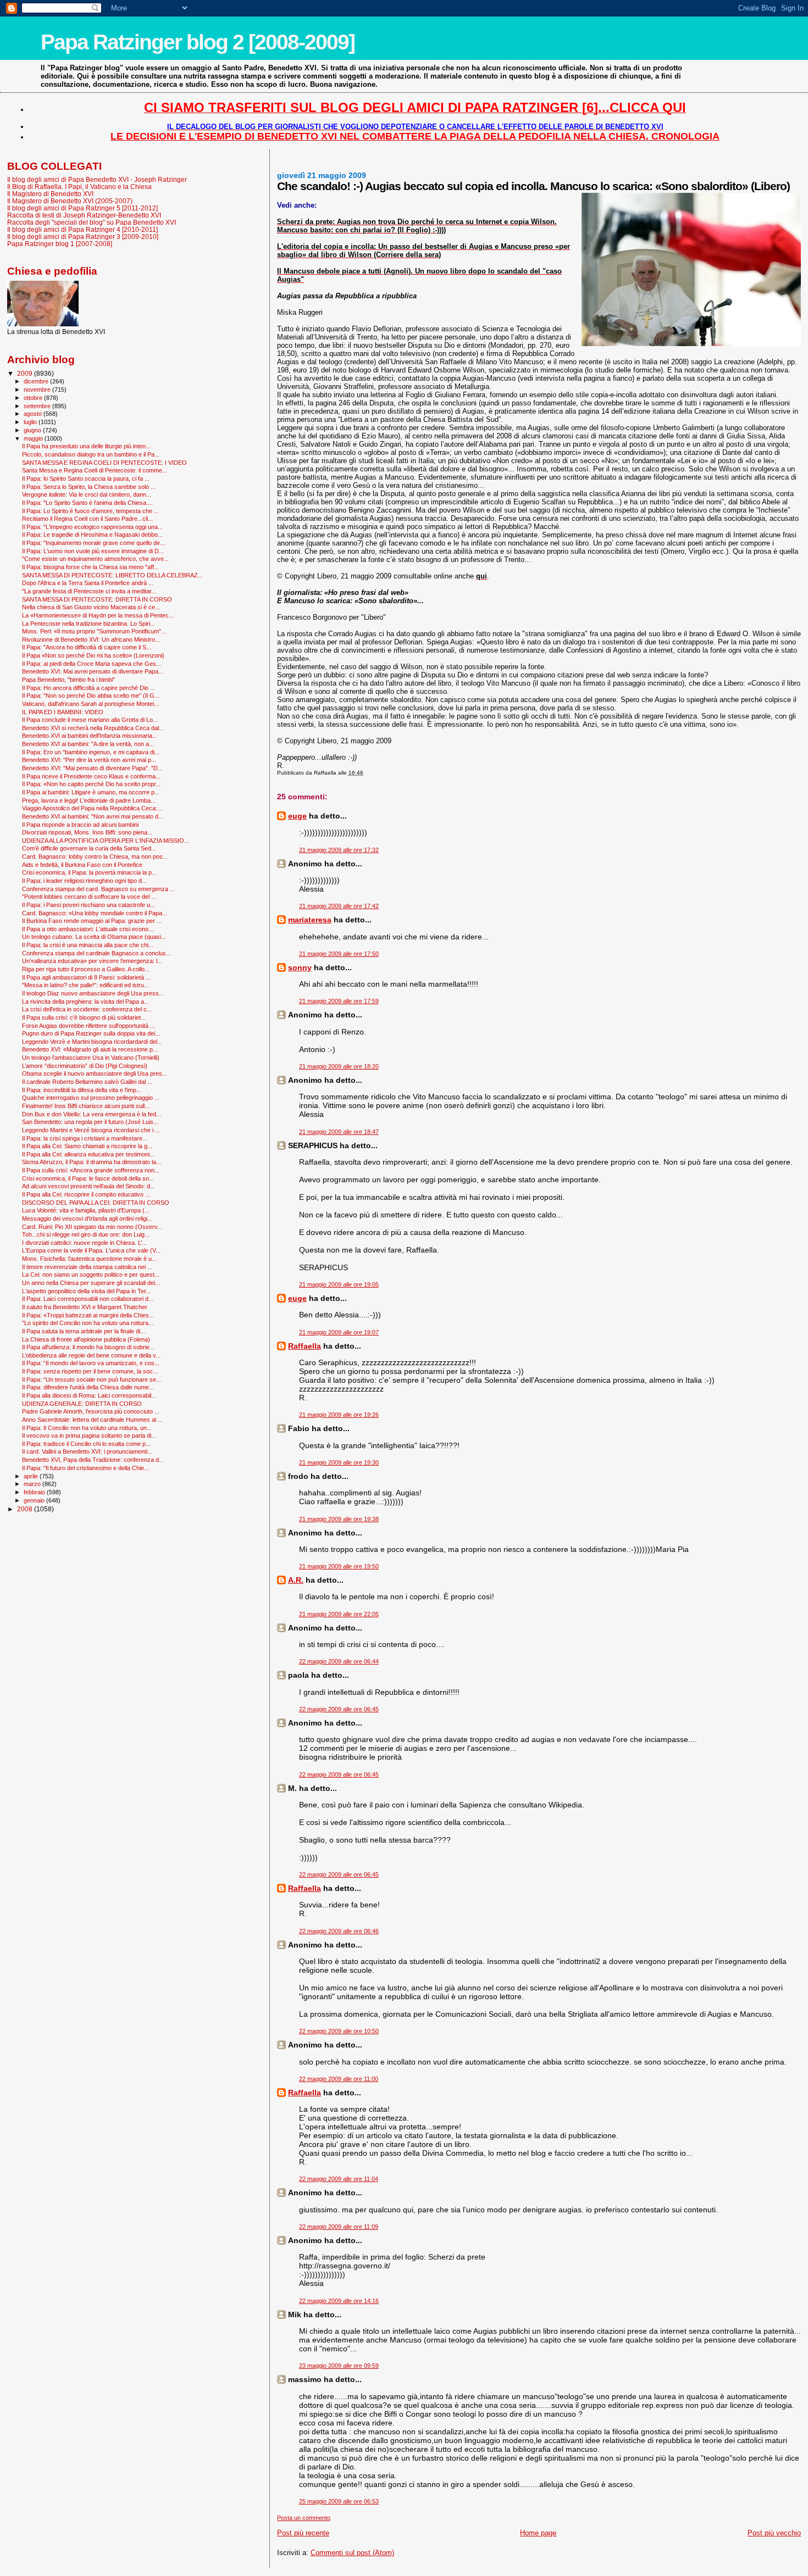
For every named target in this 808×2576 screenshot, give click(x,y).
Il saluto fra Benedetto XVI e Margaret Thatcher (85, 1307)
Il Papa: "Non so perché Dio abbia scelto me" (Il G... (91, 696)
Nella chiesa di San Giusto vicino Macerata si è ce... (91, 607)
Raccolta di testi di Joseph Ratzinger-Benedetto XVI (84, 215)
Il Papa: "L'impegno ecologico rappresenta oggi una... (92, 527)
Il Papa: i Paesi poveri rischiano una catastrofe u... (88, 905)
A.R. (296, 1580)
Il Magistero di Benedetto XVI (50, 194)
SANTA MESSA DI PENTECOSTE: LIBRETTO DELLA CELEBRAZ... (112, 575)
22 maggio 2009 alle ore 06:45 (339, 1709)
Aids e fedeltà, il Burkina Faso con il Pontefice (82, 865)
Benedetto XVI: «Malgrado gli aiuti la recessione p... (90, 1049)
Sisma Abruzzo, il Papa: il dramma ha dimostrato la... (92, 1162)
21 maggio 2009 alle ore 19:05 (339, 1284)
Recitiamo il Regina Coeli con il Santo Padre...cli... (87, 519)
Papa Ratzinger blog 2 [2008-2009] (198, 42)
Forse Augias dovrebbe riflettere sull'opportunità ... (88, 1026)
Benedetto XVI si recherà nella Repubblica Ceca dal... (93, 728)
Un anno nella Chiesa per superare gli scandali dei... (91, 1283)
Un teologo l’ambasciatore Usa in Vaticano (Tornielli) (91, 1058)
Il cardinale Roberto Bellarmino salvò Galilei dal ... (87, 1082)
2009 (26, 373)
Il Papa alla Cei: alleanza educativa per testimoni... (88, 1154)
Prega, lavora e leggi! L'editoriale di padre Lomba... (89, 800)
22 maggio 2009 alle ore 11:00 (339, 2079)
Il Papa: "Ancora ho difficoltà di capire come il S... (87, 647)
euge (297, 816)
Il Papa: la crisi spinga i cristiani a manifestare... (85, 1138)
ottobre (34, 398)
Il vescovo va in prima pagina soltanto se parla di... (89, 1436)
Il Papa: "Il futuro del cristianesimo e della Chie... (85, 1468)
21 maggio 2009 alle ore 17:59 (339, 1001)
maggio (34, 438)
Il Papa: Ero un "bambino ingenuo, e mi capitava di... (91, 752)
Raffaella (305, 1346)
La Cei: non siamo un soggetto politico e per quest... (91, 1275)
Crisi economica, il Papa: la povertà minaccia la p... (89, 872)
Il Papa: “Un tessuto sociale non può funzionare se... (92, 1379)
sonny (300, 967)
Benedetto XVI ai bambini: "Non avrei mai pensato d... (93, 816)
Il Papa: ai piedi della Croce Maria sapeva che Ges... (92, 664)
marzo (33, 1484)
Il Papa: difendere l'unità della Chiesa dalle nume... (88, 1387)
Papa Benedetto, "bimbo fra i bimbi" (68, 680)
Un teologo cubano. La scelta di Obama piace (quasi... (94, 937)
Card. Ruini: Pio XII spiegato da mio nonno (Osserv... (92, 1227)
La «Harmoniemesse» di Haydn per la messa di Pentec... (98, 615)
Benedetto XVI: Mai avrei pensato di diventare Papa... (93, 671)
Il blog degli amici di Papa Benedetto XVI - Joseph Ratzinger (97, 179)
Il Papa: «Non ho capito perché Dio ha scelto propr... (91, 784)
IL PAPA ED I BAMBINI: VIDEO (63, 712)
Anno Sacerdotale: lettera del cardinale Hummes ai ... (92, 1420)
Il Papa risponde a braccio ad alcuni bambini (80, 825)
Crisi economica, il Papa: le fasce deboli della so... (88, 1178)
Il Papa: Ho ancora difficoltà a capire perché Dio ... (88, 688)
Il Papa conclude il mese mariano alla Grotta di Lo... (90, 720)
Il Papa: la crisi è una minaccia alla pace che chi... (88, 945)
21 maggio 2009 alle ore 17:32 (339, 850)
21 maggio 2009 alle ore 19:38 (339, 1519)
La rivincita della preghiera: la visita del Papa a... (85, 1002)
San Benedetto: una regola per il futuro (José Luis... (90, 1122)
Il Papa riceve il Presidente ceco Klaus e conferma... (91, 776)
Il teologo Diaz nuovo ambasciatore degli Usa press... (93, 993)
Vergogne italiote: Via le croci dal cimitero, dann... (87, 494)
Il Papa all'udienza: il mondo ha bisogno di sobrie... (88, 1347)
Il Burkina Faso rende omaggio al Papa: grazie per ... (92, 921)
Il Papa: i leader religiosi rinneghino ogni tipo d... (84, 881)
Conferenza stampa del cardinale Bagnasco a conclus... (96, 953)
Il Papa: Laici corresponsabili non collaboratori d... (88, 1299)
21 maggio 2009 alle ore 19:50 (339, 1566)
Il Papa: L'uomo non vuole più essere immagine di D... (93, 551)
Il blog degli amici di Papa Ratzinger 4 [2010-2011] (82, 229)
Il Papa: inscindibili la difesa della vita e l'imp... (82, 1090)
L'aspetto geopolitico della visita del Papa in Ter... (86, 1291)
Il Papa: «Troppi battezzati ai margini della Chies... (88, 1315)
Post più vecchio (774, 2533)
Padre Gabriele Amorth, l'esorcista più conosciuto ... (91, 1411)
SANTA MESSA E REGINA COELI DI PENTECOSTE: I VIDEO (104, 463)
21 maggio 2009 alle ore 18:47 (339, 1132)
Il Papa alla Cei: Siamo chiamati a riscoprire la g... (87, 1146)
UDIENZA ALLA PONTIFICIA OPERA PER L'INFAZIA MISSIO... (106, 841)
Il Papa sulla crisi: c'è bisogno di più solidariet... (84, 1017)
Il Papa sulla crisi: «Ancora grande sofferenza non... (91, 1170)
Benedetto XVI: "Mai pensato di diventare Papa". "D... (92, 768)
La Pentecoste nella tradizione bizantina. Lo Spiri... (88, 624)
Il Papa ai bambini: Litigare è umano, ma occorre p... (91, 792)
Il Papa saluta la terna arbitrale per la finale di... (84, 1331)
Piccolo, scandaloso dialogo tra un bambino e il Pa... (91, 454)
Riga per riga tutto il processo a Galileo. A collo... (86, 969)
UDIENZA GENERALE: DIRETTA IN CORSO (82, 1404)
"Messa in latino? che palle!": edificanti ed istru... (85, 985)
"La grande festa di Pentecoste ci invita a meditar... (89, 591)
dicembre (37, 381)
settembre (38, 406)
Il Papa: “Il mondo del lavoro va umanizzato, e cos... (91, 1363)
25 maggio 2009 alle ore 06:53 (339, 2501)
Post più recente (303, 2533)
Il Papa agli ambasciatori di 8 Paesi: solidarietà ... (86, 977)
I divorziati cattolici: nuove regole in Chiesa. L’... (84, 1243)
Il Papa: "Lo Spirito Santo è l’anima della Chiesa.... (87, 503)
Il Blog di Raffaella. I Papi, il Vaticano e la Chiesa (79, 187)
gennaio (35, 1500)
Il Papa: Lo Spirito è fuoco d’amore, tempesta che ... (90, 511)
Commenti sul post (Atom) (352, 2553)
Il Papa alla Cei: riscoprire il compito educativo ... (86, 1194)
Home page (538, 2533)
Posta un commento (304, 2518)
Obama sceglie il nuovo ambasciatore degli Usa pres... (95, 1073)
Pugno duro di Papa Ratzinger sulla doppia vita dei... (91, 1033)
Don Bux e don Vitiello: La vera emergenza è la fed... (92, 1114)
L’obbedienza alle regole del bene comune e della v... (91, 1355)
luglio (31, 422)
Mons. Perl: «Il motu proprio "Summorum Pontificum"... (94, 631)
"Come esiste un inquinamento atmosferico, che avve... (95, 559)
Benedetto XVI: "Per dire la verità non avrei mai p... (89, 760)
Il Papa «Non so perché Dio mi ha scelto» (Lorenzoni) (93, 655)
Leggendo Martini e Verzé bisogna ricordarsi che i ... (91, 1130)
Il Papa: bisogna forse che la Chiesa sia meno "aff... (90, 567)
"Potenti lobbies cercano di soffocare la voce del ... (89, 897)
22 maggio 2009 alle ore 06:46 (339, 1931)
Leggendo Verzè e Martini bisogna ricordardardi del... (92, 1042)
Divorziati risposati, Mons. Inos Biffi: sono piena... (87, 832)
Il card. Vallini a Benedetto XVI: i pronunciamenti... (87, 1451)
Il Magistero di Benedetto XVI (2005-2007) (70, 201)
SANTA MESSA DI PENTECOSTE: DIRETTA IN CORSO (97, 599)
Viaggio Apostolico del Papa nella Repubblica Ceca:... (92, 808)
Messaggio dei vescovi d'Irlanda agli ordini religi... (87, 1219)
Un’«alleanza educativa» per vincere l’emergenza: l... (92, 961)
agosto (34, 414)
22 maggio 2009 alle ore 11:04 (339, 2179)
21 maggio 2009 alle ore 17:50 (339, 954)
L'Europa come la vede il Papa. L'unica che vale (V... (91, 1250)
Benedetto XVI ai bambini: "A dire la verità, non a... (88, 744)
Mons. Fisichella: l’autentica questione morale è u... (89, 1259)
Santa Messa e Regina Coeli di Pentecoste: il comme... (95, 470)
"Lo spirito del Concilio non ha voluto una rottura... (88, 1323)
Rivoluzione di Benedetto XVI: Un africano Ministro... (91, 639)
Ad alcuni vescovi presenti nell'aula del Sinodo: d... (88, 1186)
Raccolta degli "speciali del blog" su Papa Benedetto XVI (92, 222)
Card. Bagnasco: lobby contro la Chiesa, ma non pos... (95, 856)
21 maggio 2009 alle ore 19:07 (339, 1332)
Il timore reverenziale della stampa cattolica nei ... (87, 1267)
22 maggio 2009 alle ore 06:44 (339, 1661)
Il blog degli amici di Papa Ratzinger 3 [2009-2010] (83, 237)
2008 (26, 1509)
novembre (38, 390)
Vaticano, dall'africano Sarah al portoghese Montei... (90, 704)
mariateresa (310, 920)
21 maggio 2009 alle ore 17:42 (339, 906)
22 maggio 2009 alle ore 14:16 (339, 2301)
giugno (33, 430)
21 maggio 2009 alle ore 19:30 (339, 1462)
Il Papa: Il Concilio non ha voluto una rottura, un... (87, 1428)
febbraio (35, 1492)
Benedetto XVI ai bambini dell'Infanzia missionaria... (90, 736)
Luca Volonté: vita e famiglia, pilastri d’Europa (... (86, 1210)
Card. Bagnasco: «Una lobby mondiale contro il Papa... (95, 913)
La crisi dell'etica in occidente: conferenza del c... (87, 1009)
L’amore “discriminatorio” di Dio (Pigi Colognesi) (85, 1066)
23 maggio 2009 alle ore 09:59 (339, 2366)
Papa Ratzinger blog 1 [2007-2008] (60, 244)
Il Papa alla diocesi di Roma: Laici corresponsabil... (89, 1395)
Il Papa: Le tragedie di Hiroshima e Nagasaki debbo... (92, 535)
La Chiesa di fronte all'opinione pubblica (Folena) (86, 1339)
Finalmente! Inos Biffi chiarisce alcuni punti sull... (86, 1106)
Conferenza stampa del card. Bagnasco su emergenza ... (98, 889)
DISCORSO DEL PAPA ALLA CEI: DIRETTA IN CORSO (96, 1203)
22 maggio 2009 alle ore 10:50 (339, 2031)
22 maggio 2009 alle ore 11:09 (339, 2227)
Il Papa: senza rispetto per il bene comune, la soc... (90, 1371)
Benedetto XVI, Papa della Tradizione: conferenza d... (93, 1460)
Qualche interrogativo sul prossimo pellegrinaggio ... (91, 1098)
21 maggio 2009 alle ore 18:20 (339, 1066)
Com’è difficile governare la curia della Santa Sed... (89, 848)
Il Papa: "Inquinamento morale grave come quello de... (93, 543)
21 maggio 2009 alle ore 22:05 (339, 1614)
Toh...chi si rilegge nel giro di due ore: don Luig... (86, 1234)
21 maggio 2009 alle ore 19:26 (339, 1415)
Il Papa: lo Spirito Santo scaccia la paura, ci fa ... (86, 479)
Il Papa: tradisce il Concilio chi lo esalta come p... (86, 1444)
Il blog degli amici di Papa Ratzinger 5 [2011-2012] (82, 208)
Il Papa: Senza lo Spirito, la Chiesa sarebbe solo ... (89, 487)
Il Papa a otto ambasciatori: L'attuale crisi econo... (88, 929)
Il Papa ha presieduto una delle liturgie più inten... (86, 446)
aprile (32, 1476)
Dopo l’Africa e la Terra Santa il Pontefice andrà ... (88, 583)
